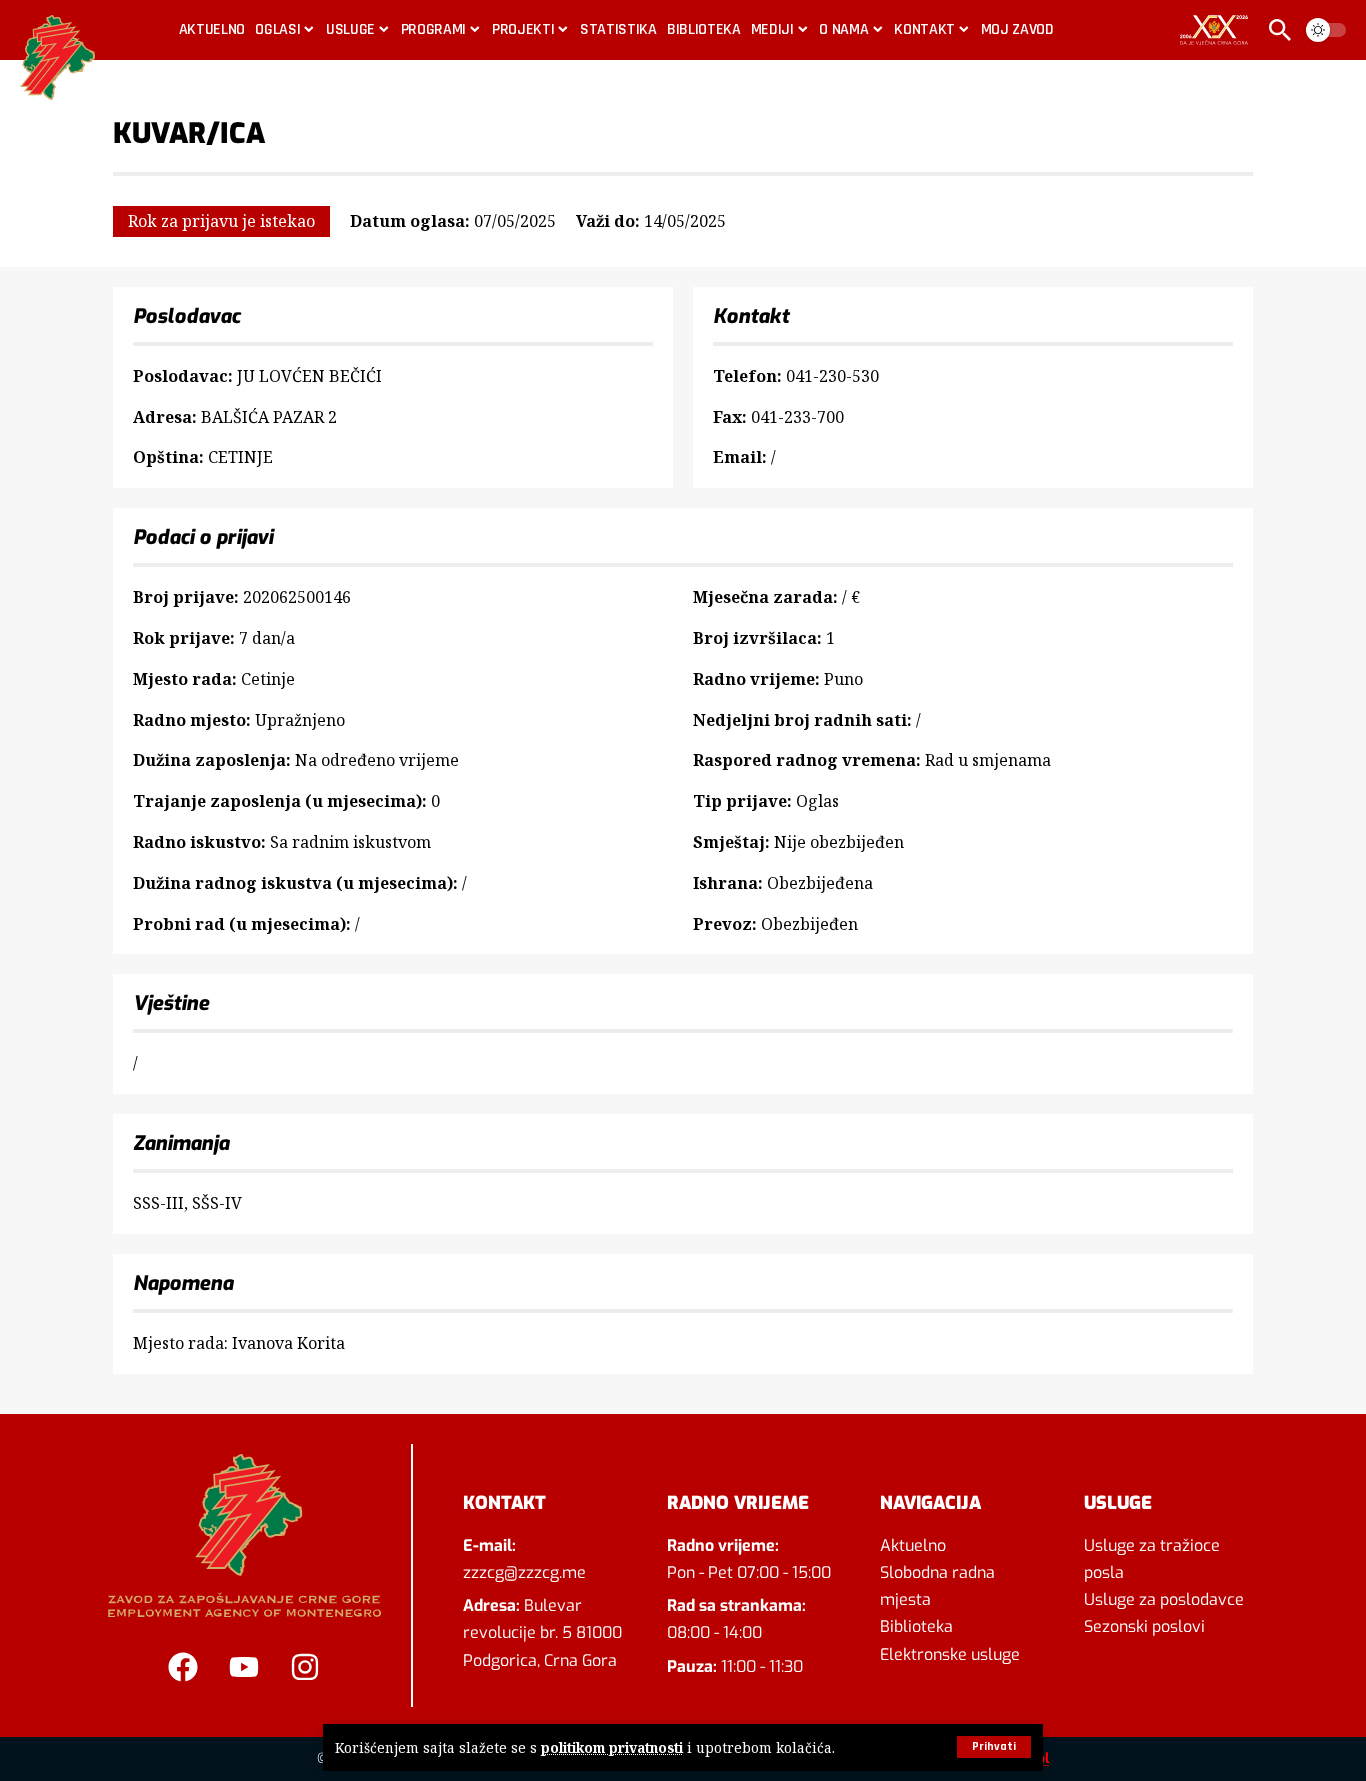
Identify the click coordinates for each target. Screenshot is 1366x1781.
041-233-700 (797, 417)
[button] (994, 1747)
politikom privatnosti (612, 1747)
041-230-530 (832, 376)
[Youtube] (244, 1667)
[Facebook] (183, 1667)
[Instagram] (305, 1667)
